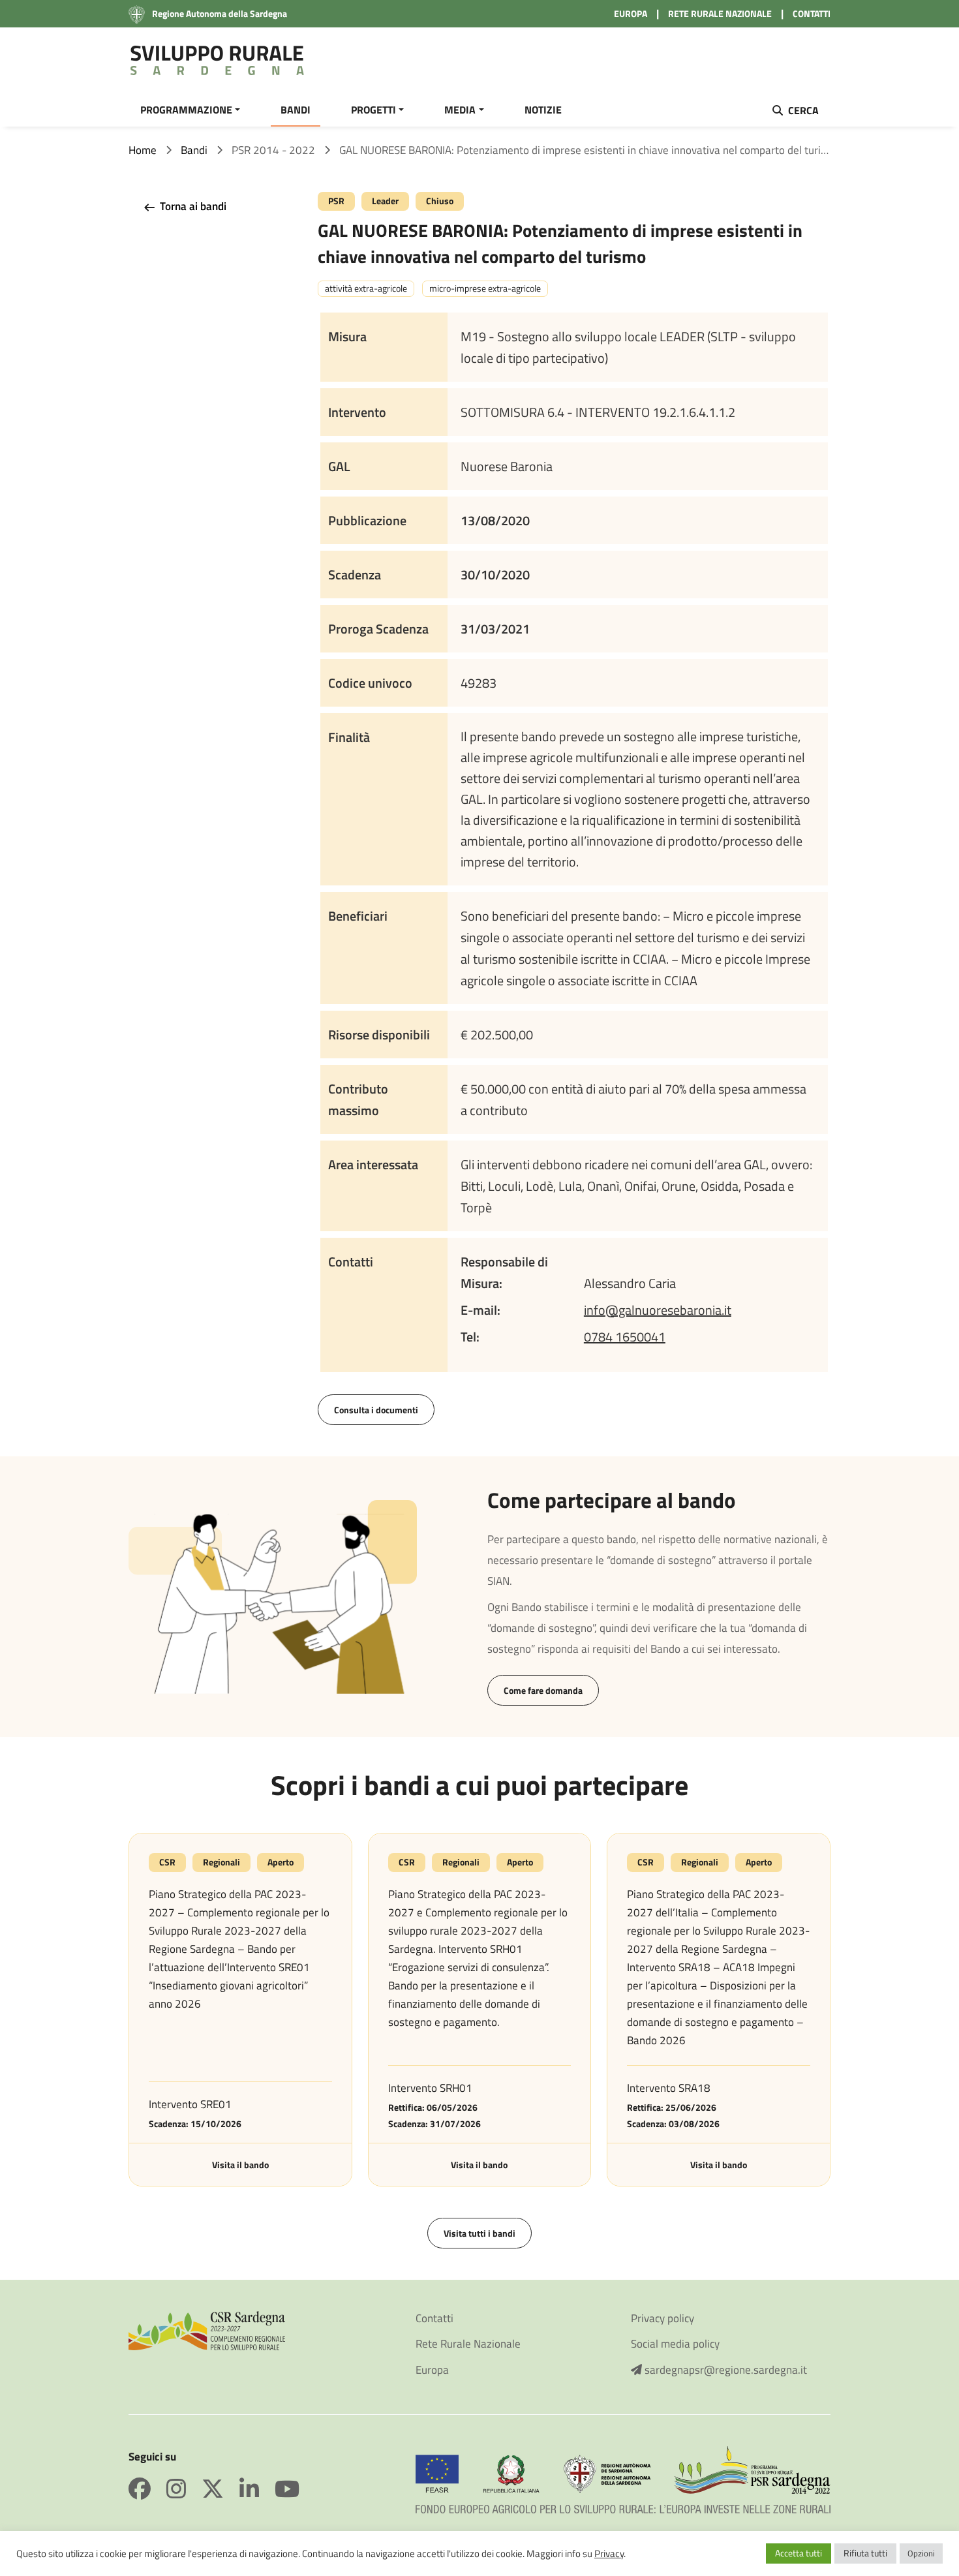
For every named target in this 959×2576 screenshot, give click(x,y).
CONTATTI (812, 13)
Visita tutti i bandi (479, 2233)
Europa (432, 2370)
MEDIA (460, 110)
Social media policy (675, 2344)
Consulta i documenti (376, 1410)
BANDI (296, 110)
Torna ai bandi (192, 206)
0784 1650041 (625, 1337)
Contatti (434, 2319)
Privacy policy (662, 2319)
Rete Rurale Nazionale (468, 2344)
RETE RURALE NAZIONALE (720, 13)
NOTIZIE (543, 110)
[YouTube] (287, 2489)
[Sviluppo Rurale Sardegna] (217, 61)
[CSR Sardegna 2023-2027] (207, 2329)
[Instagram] (184, 2489)
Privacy (609, 2553)
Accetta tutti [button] (799, 2553)
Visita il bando (240, 2165)
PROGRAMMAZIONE (186, 110)
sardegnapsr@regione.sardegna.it (724, 2370)
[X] (221, 2489)
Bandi (194, 150)
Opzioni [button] (921, 2553)
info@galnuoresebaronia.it (658, 1310)
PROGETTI (373, 110)
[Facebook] (147, 2489)
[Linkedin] (257, 2489)
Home (143, 150)
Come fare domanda (543, 1690)
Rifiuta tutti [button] (865, 2553)
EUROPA (631, 13)
